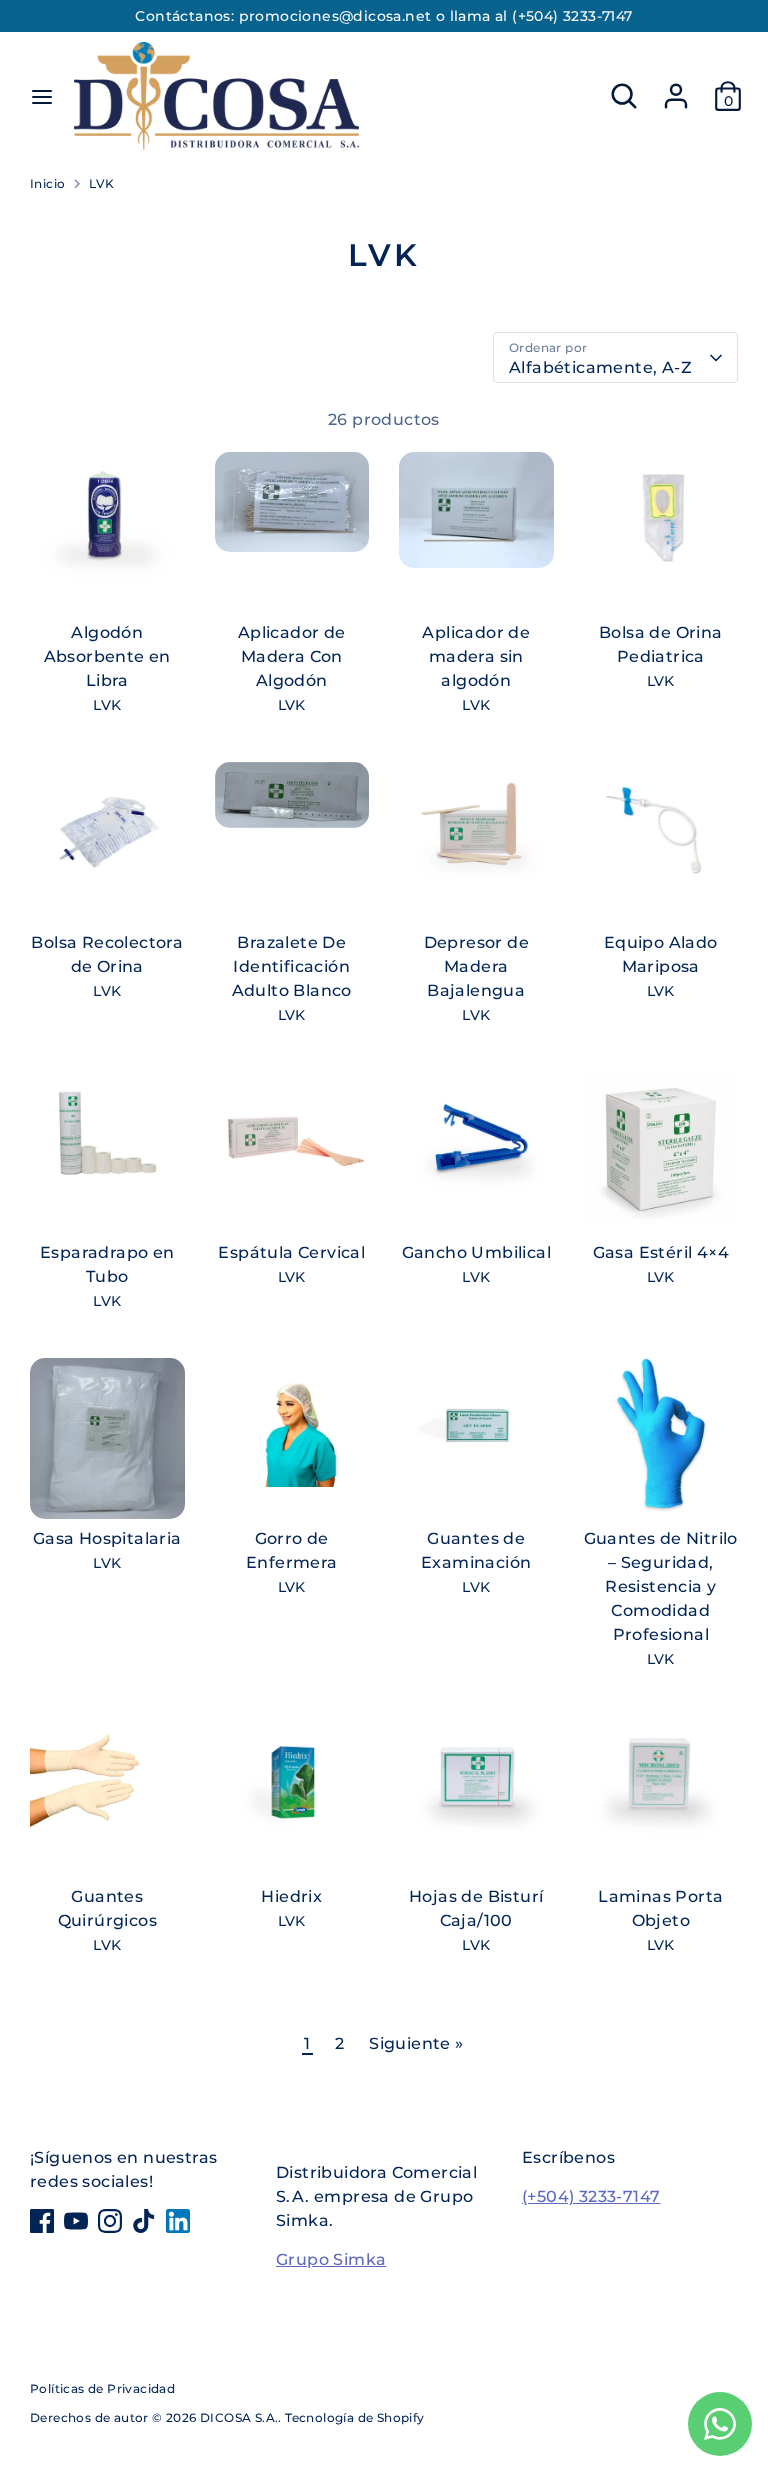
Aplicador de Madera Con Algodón (292, 656)
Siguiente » (416, 2043)
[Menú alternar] (42, 96)
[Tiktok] (144, 2221)
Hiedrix (291, 1896)
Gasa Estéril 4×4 (661, 1252)
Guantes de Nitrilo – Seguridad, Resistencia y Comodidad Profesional (661, 1586)
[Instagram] (110, 2221)
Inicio (47, 183)
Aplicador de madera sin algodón (476, 656)
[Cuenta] (676, 87)
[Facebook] (42, 2221)
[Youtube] (76, 2221)
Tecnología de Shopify (354, 2417)
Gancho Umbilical (476, 1252)
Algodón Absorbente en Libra (107, 656)
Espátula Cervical (291, 1252)
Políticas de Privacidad (102, 2388)
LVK (101, 183)
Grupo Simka (331, 2259)
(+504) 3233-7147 (591, 2196)
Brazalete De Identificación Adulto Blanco (292, 966)
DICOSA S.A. (239, 2417)
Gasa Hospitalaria (107, 1538)
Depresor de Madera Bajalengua (476, 966)
